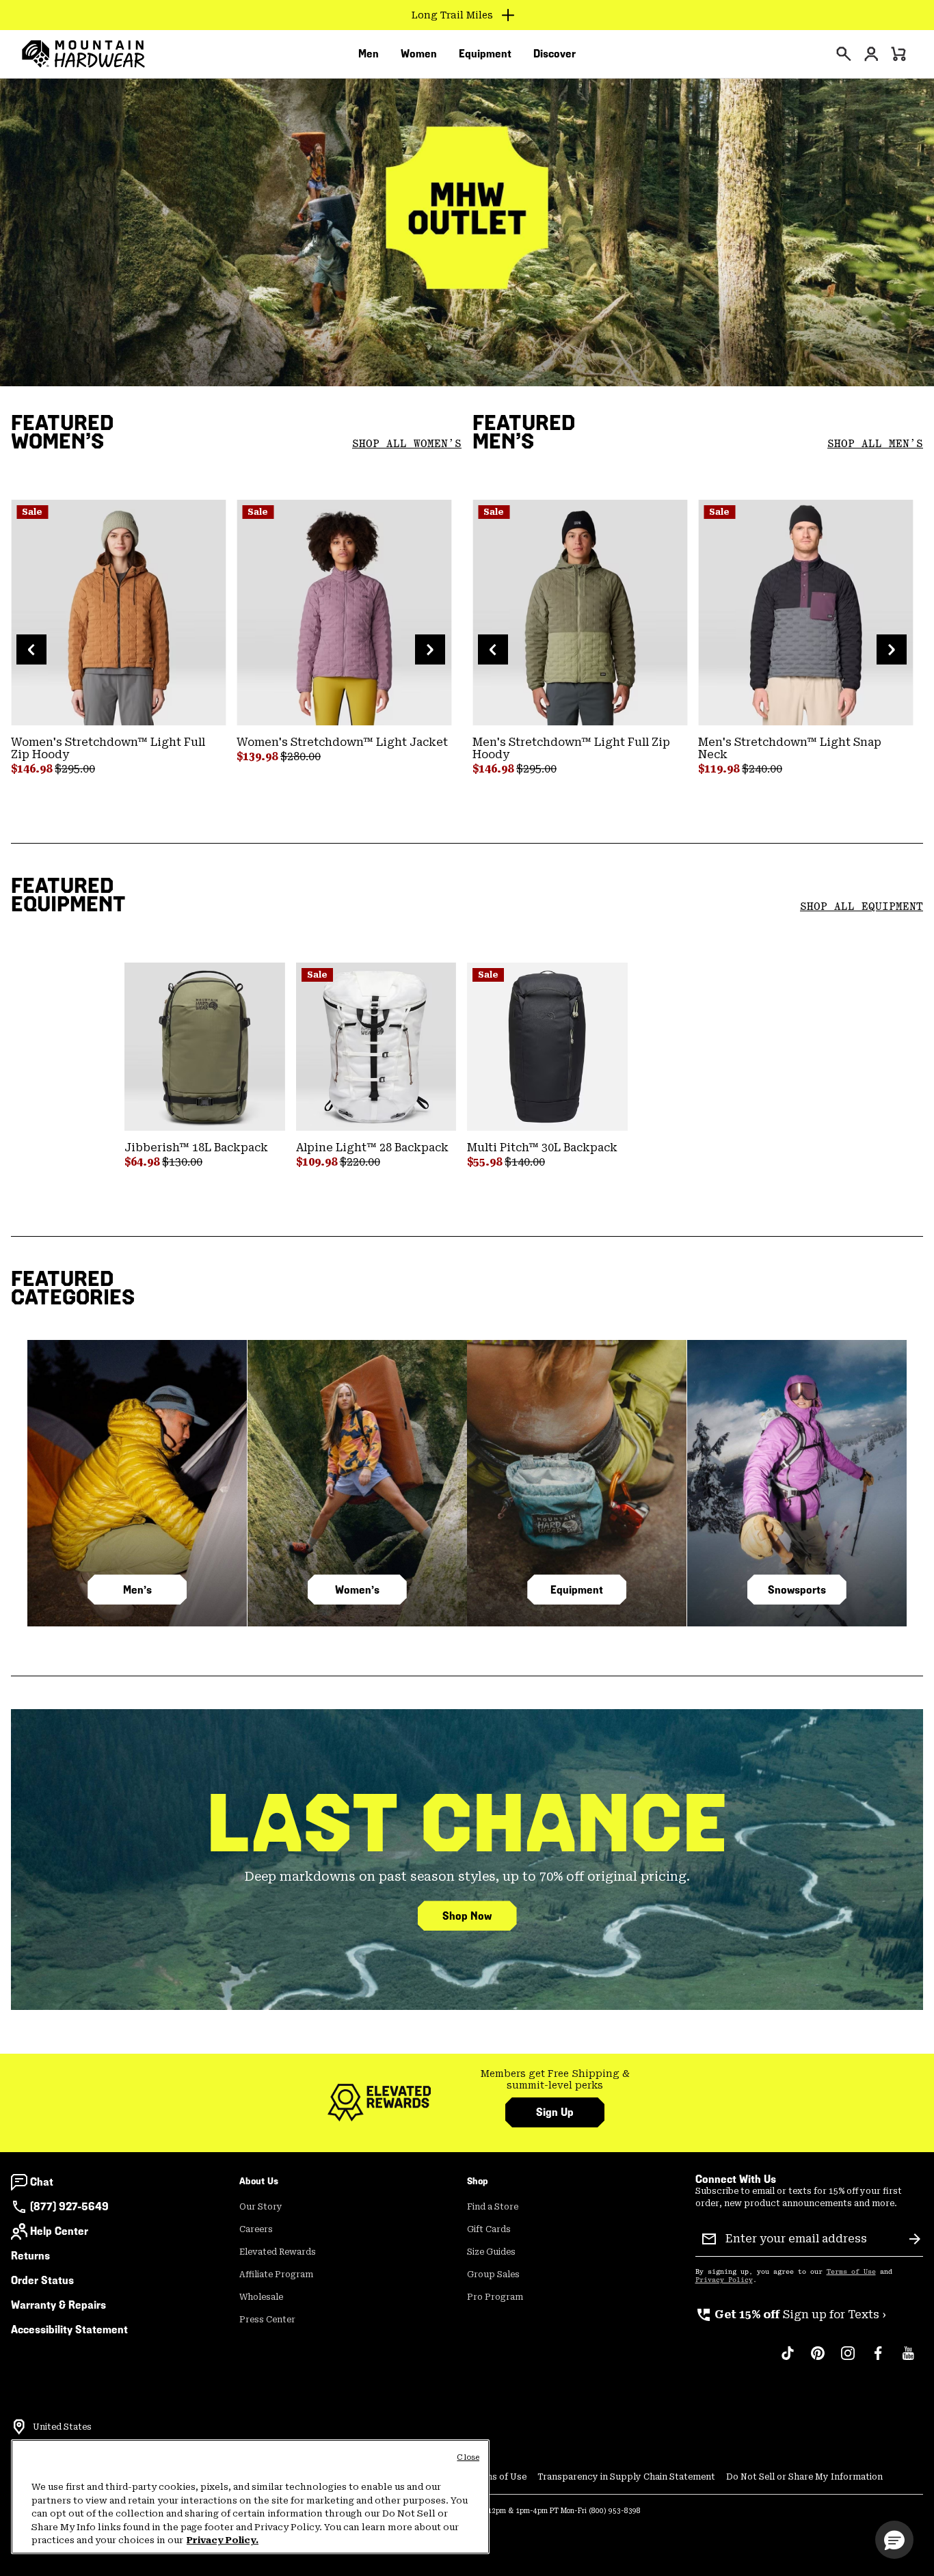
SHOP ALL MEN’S (875, 444)
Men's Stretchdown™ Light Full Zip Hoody (571, 748)
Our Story (261, 2207)
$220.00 (360, 1162)
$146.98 (33, 769)
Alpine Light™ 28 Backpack (372, 1148)
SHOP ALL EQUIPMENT (862, 907)
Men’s (137, 1590)
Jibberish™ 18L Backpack (196, 1148)
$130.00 (182, 1162)
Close (468, 2457)
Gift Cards (489, 2229)
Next (430, 649)
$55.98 (486, 1162)
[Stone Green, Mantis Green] (580, 613)
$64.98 (143, 1162)
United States (62, 2427)
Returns (30, 2256)
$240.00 (762, 769)
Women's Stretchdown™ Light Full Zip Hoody (108, 748)
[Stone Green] (205, 1047)
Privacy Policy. (223, 2540)
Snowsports (797, 1590)
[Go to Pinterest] (818, 2360)
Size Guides (491, 2252)
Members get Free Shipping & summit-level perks (555, 2080)
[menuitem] (369, 54)
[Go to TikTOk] (788, 2360)
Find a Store (493, 2207)
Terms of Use (851, 2272)
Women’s (357, 1590)
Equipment (577, 1590)
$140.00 (525, 1162)
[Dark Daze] (344, 613)
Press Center (267, 2320)
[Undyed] (376, 1047)
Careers (256, 2229)
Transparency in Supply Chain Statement (626, 2477)
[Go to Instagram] (848, 2360)
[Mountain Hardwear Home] (83, 54)
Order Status (42, 2280)
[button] (894, 2540)
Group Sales (493, 2275)
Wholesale (261, 2297)
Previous (31, 649)
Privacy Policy (724, 2280)
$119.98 (720, 769)
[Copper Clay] (118, 613)
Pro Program (495, 2297)
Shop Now (467, 1916)
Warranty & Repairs (58, 2305)
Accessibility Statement (69, 2330)
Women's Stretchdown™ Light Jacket (342, 742)
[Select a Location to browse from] (19, 2427)
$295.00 (75, 769)
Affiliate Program (276, 2275)
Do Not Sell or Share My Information (804, 2477)
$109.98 (318, 1162)
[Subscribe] (915, 2239)
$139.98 (258, 756)
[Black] (547, 1047)
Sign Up (555, 2112)
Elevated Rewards (278, 2252)
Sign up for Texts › (791, 2315)
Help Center (59, 2231)
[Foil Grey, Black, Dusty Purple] (805, 613)
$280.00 (301, 756)
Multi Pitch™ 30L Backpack (542, 1148)
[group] (555, 2080)
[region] (250, 2497)
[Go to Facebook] (878, 2360)
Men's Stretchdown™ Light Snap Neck (790, 748)
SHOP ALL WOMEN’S (407, 444)
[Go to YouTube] (908, 2360)
